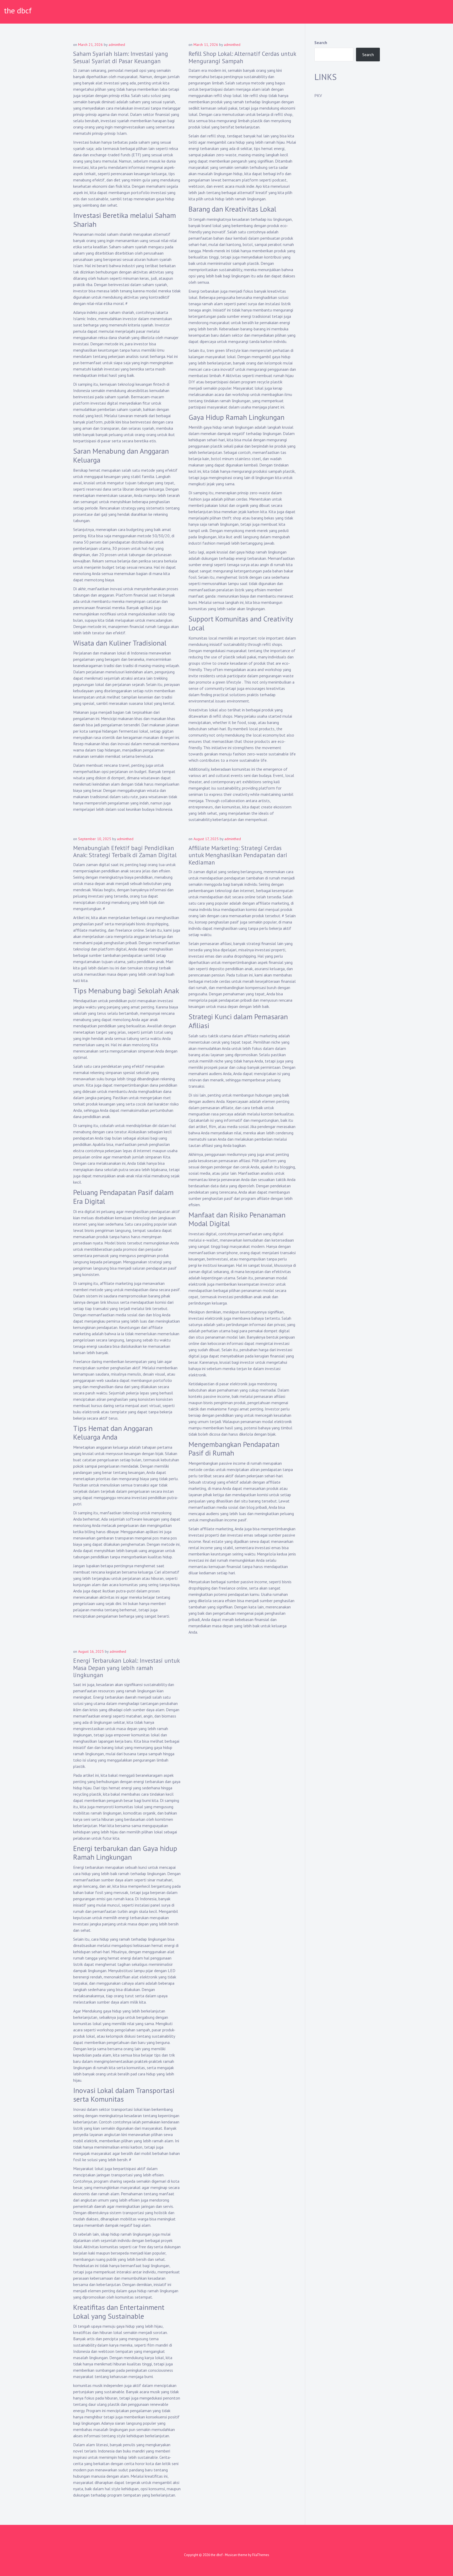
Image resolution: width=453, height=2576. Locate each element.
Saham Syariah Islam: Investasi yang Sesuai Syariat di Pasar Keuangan (121, 57)
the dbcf (18, 10)
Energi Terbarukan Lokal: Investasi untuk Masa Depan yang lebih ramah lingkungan (126, 1668)
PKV (318, 95)
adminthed (117, 45)
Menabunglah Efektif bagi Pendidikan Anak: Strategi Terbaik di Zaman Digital (125, 852)
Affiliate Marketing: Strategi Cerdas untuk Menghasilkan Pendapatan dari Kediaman (238, 855)
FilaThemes (261, 2555)
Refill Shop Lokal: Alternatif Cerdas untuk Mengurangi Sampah (242, 57)
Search (321, 42)
